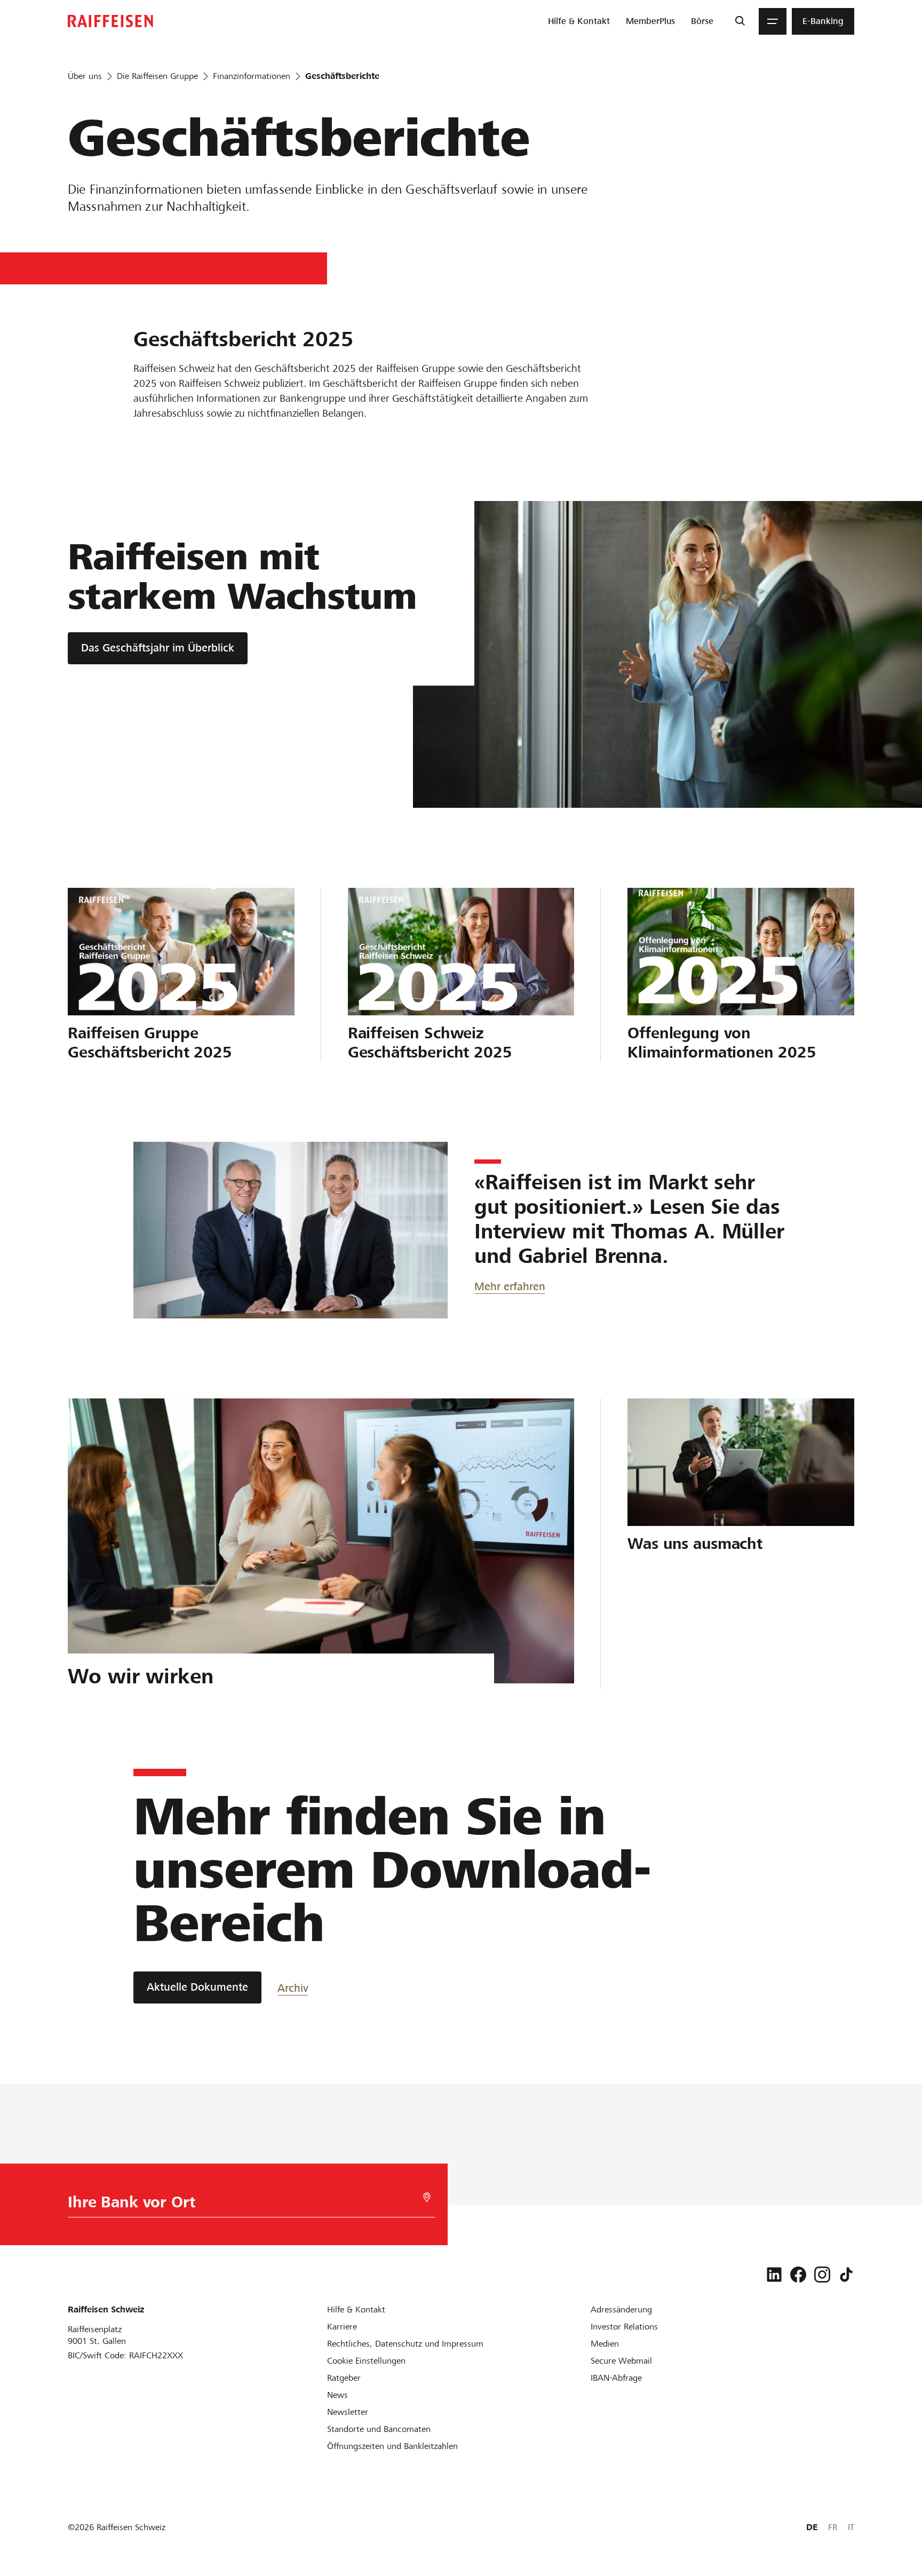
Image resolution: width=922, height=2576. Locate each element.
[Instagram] (822, 2275)
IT (851, 2527)
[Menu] (773, 21)
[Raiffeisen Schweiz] (110, 21)
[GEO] (427, 2197)
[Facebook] (798, 2275)
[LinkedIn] (774, 2275)
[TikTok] (846, 2275)
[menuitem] (579, 21)
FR (833, 2527)
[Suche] (740, 21)
